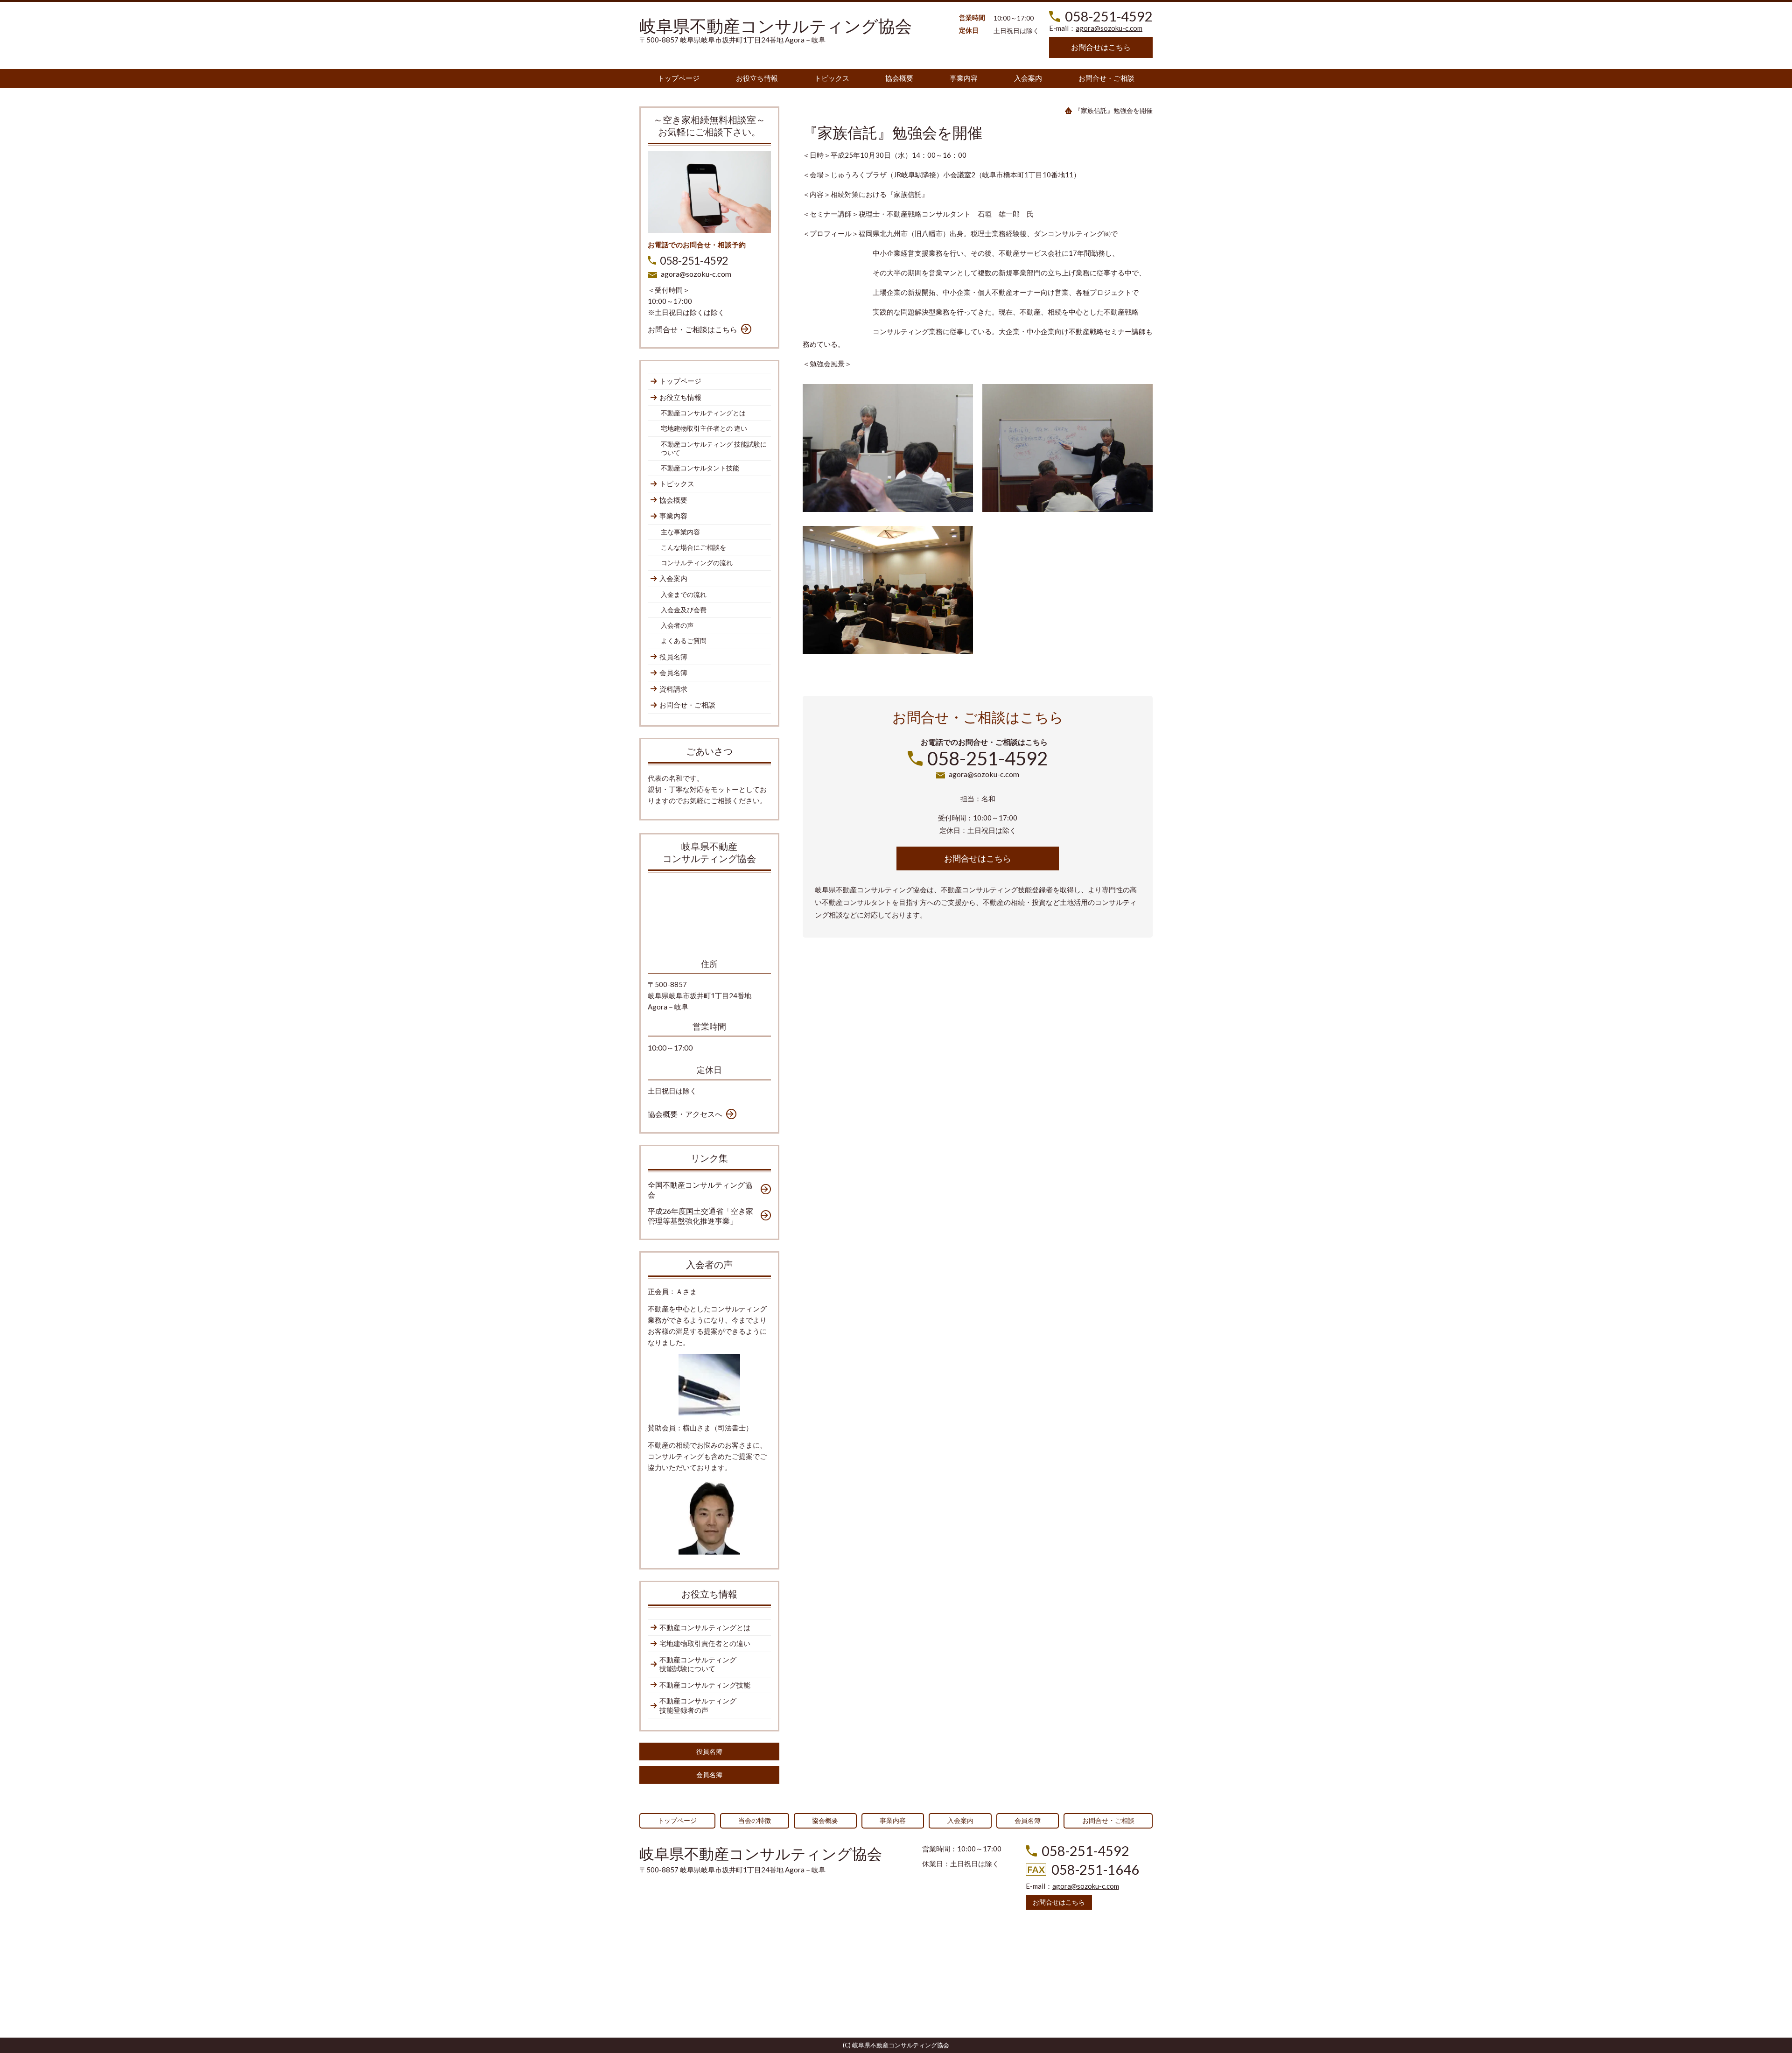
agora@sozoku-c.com (1109, 28)
